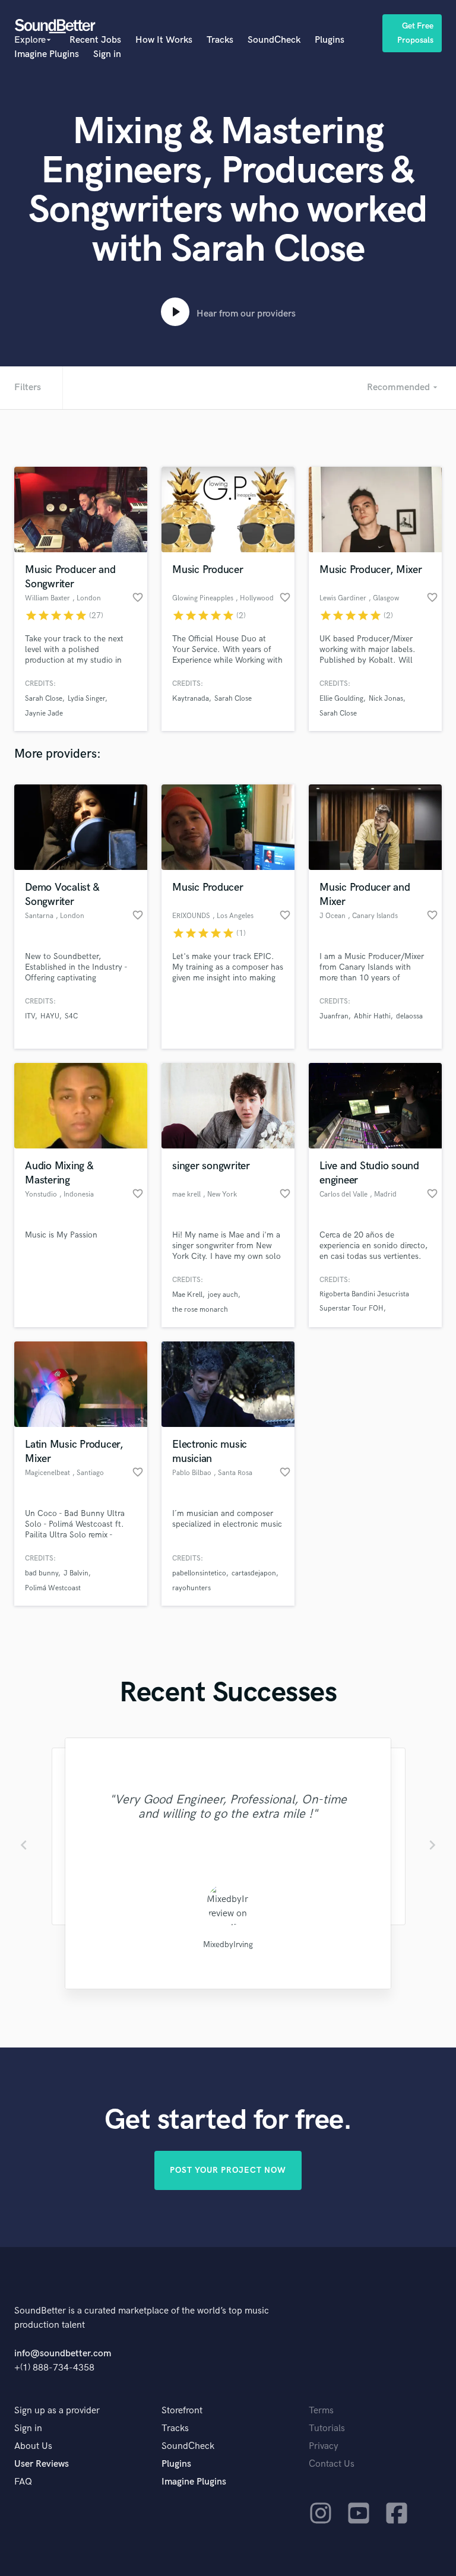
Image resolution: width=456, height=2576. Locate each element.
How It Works (164, 40)
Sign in (107, 54)
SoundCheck (274, 40)
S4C (71, 1016)
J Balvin (76, 1573)
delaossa (409, 1016)
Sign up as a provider (57, 2411)
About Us (33, 2446)
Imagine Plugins (47, 54)
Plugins (330, 40)
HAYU (50, 1016)
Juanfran (334, 1016)
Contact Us (332, 2464)
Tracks (220, 40)
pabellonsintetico (199, 1573)
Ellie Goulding (341, 699)
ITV (30, 1016)
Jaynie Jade (44, 713)
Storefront (182, 2411)
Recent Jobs (95, 40)
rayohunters (191, 1588)
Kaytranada (191, 699)
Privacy (324, 2446)
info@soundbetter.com (63, 2354)
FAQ (23, 2482)
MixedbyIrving (228, 1944)
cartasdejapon (254, 1573)
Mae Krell (187, 1295)
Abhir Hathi (372, 1016)
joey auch (223, 1295)
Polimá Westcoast (53, 1588)
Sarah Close (44, 699)
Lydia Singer (86, 699)
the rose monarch (200, 1310)
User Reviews (42, 2464)
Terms (321, 2411)
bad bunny (42, 1573)
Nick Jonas (386, 699)
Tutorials (327, 2428)
